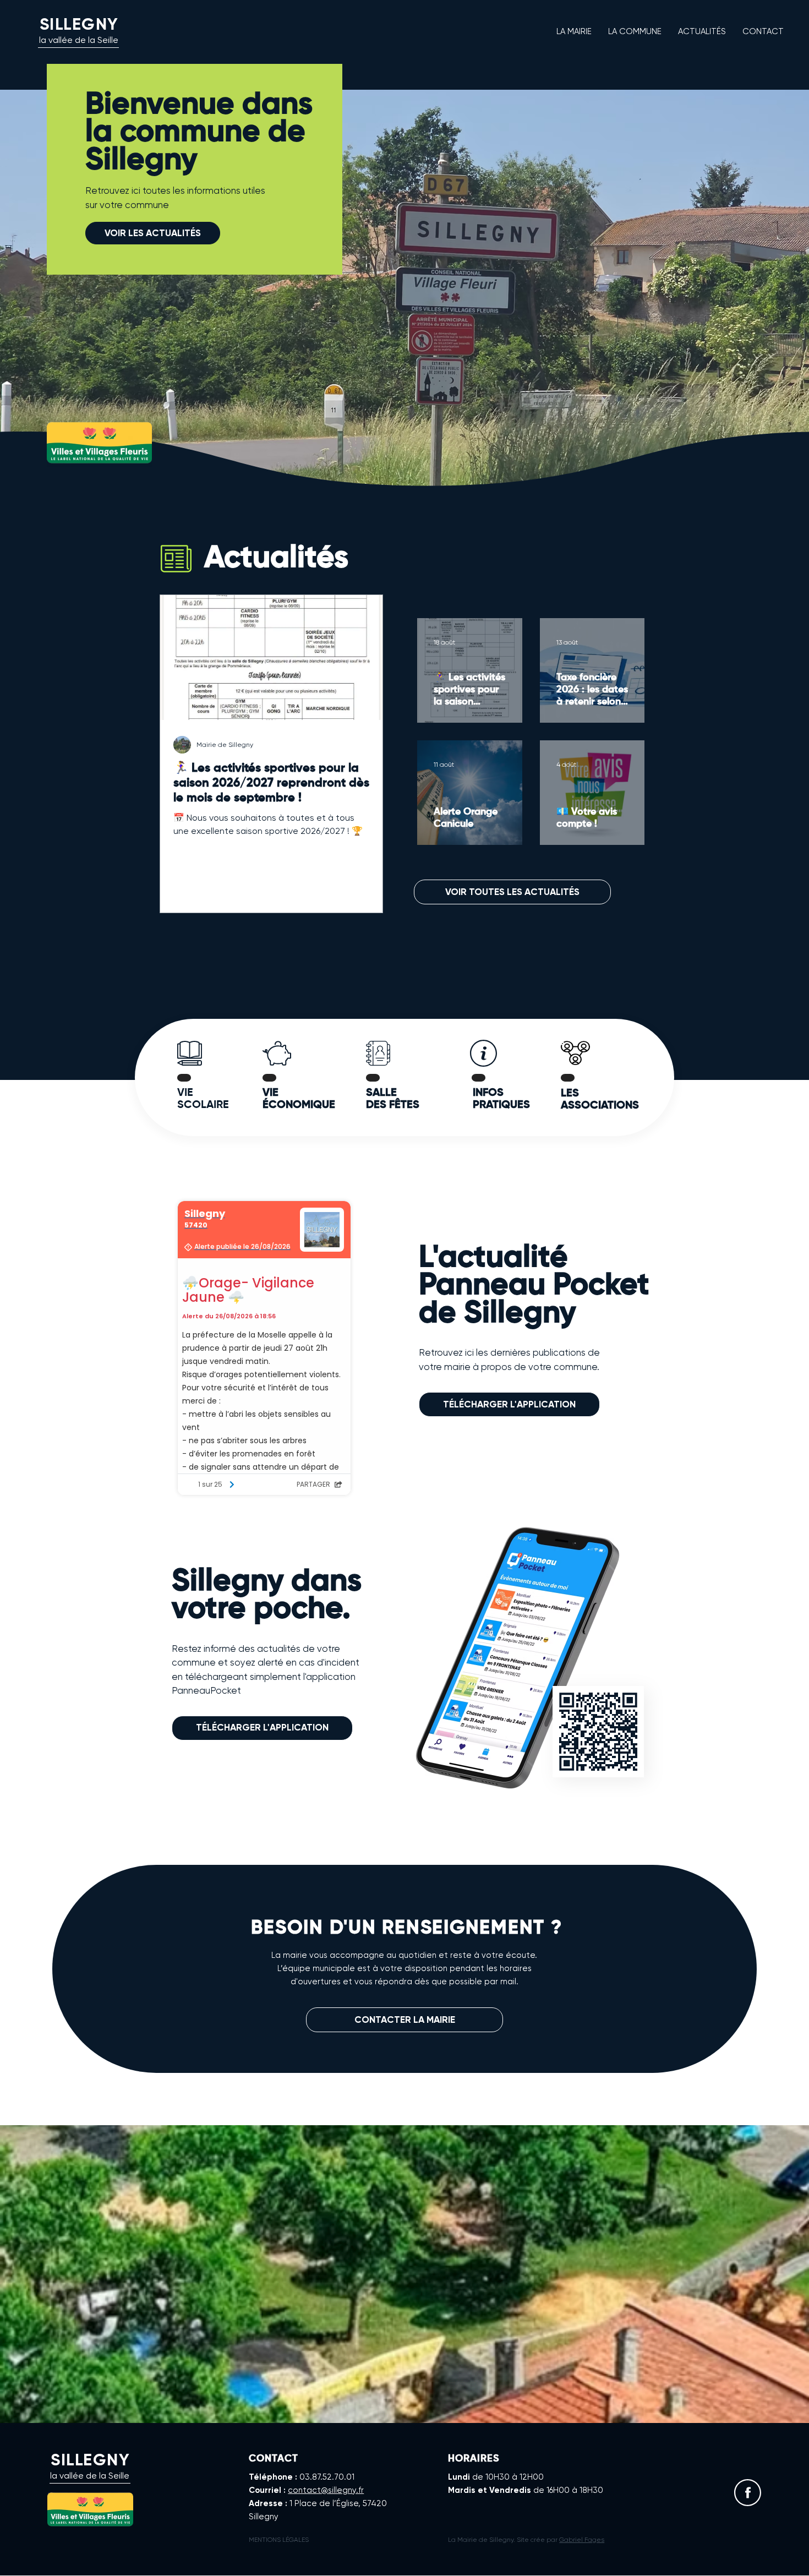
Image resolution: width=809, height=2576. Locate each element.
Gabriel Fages (582, 2540)
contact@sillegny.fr (326, 2490)
